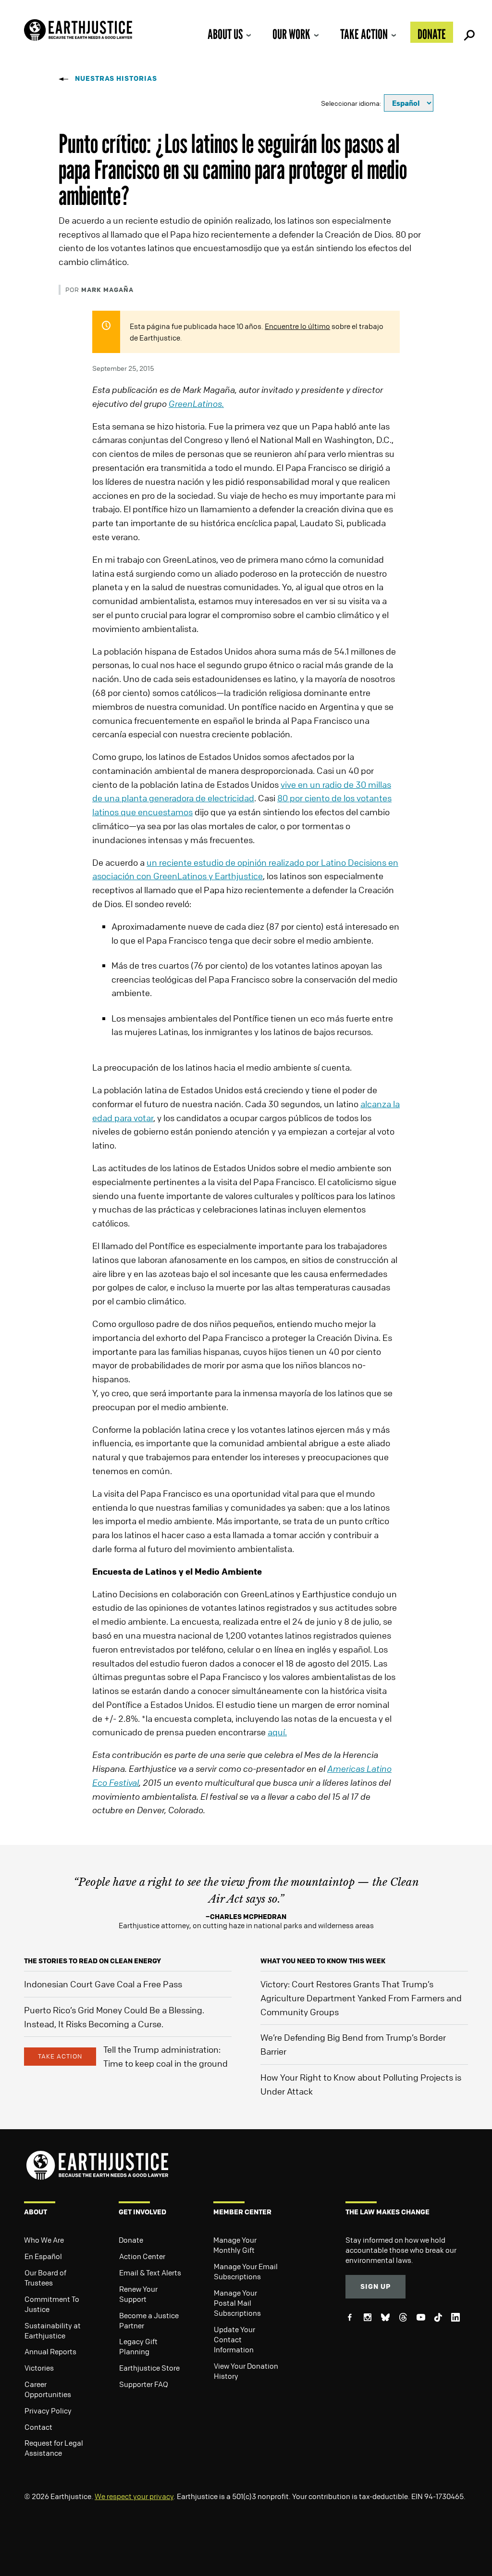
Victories (39, 2368)
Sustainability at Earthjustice (53, 2330)
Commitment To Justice (52, 2304)
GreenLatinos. (196, 404)
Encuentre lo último (297, 326)
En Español (43, 2256)
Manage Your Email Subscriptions (246, 2271)
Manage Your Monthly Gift (235, 2245)
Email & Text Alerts (150, 2273)
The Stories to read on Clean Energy (92, 1961)
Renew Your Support (138, 2294)
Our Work (291, 34)
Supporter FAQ (144, 2384)
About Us (225, 34)
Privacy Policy (48, 2411)
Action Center (142, 2256)
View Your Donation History (246, 2371)
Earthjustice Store (149, 2368)
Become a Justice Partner (149, 2320)
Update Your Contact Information (234, 2339)
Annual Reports (50, 2351)
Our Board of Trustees (45, 2278)
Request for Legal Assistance (54, 2448)
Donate (432, 34)
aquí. (277, 1732)
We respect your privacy (134, 2496)
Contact (38, 2427)
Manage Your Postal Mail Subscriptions (237, 2303)
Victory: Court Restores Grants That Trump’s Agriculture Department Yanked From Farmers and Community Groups (361, 1998)
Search (468, 32)
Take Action (364, 34)
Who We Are (44, 2240)
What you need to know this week (323, 1961)
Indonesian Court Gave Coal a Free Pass (103, 1984)
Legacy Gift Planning (138, 2346)
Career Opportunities (48, 2389)
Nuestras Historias (116, 78)
